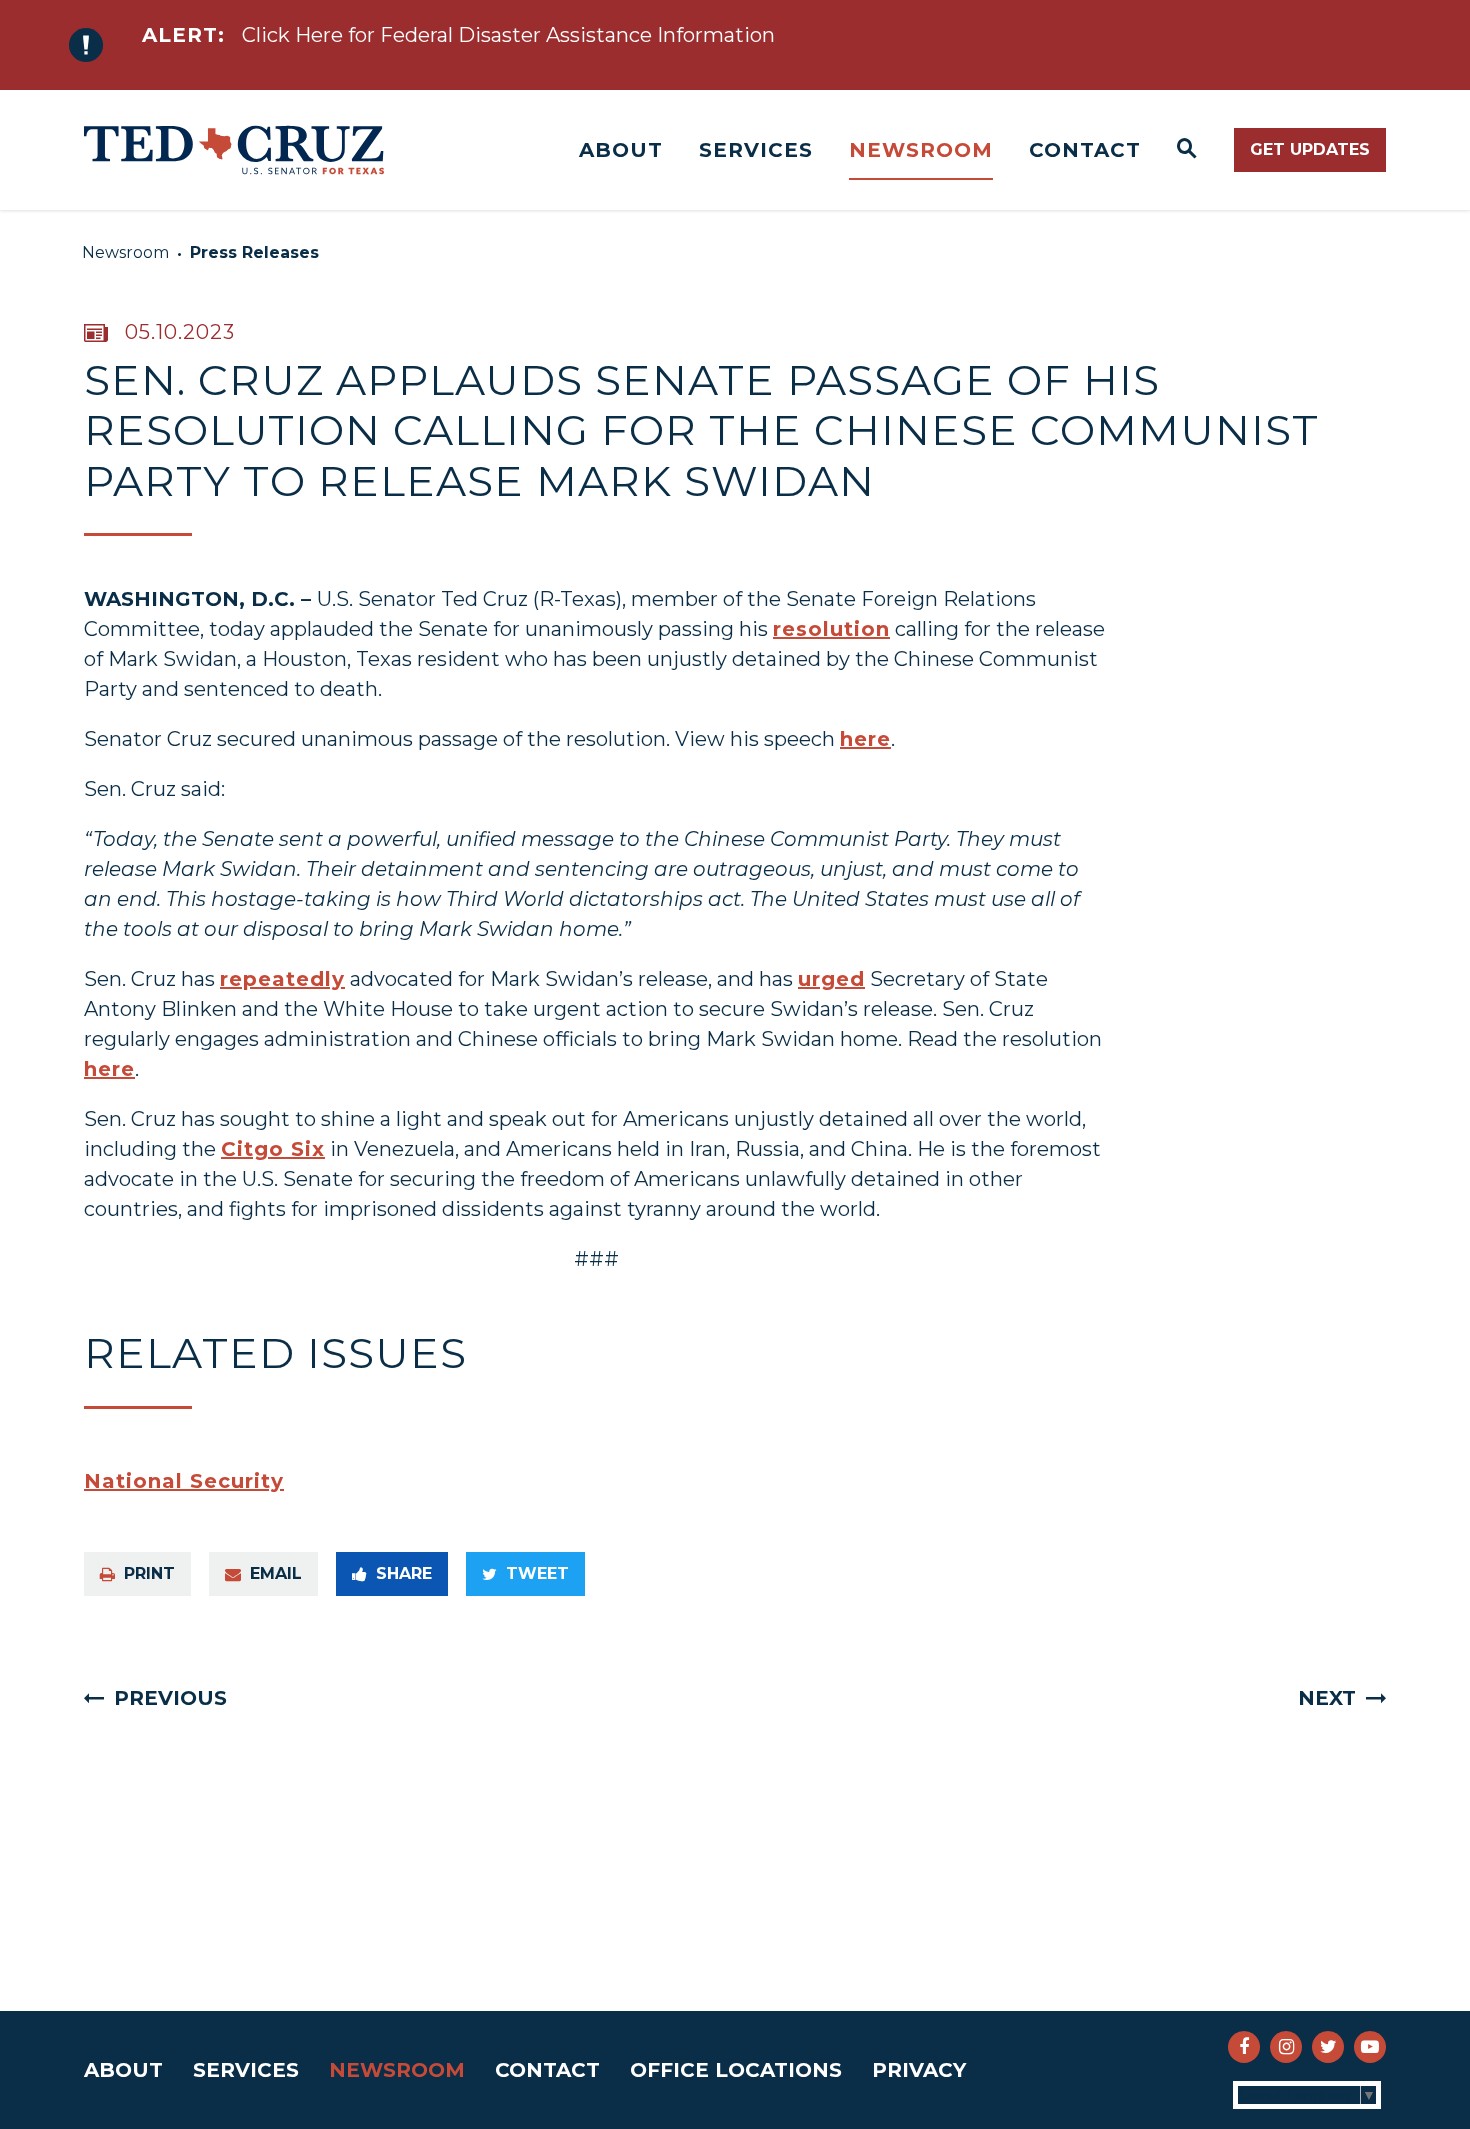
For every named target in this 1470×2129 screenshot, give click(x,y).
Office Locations (736, 2070)
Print (149, 1573)
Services (756, 150)
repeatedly (282, 979)
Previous (170, 1698)
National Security (184, 1481)
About (621, 150)
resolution (831, 629)
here (865, 739)
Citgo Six (273, 1149)
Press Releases (254, 252)
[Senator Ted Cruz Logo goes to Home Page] (234, 150)
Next (1327, 1698)
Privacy (919, 2070)
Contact (1085, 150)
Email (276, 1573)
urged (831, 979)
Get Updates (1310, 149)
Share (404, 1573)
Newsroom (921, 150)
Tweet (537, 1573)
